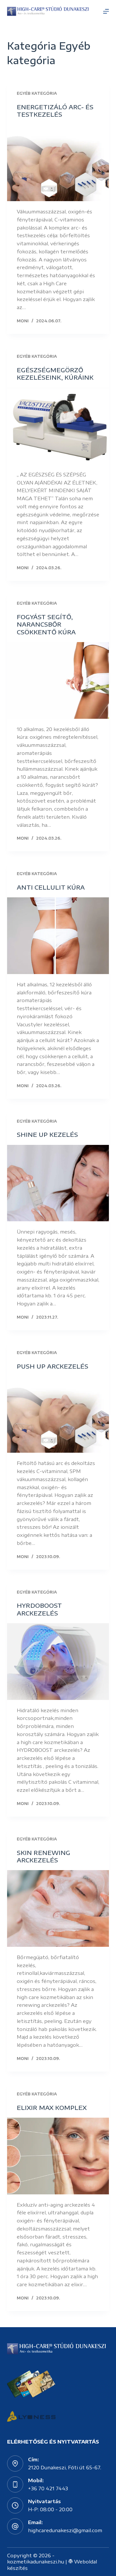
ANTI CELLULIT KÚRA (51, 887)
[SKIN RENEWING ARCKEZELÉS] (58, 1908)
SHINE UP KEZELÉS (47, 1134)
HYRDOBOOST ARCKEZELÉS (39, 1609)
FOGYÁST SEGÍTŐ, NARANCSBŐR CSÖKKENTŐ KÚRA (46, 624)
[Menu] (106, 11)
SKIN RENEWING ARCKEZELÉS (43, 1856)
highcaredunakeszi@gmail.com (65, 2530)
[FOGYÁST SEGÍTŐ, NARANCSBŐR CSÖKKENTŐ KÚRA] (58, 680)
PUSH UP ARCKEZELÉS (53, 1366)
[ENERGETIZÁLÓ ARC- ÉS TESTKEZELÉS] (58, 163)
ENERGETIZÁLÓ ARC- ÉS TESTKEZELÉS (55, 111)
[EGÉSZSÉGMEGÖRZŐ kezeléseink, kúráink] (58, 426)
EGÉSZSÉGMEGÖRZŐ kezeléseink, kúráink (55, 374)
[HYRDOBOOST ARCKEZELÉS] (58, 1662)
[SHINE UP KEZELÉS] (58, 1183)
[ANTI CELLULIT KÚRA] (58, 936)
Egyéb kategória (37, 93)
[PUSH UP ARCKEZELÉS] (58, 1415)
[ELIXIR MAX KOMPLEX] (58, 2156)
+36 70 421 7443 (48, 2488)
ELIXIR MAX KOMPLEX (52, 2108)
